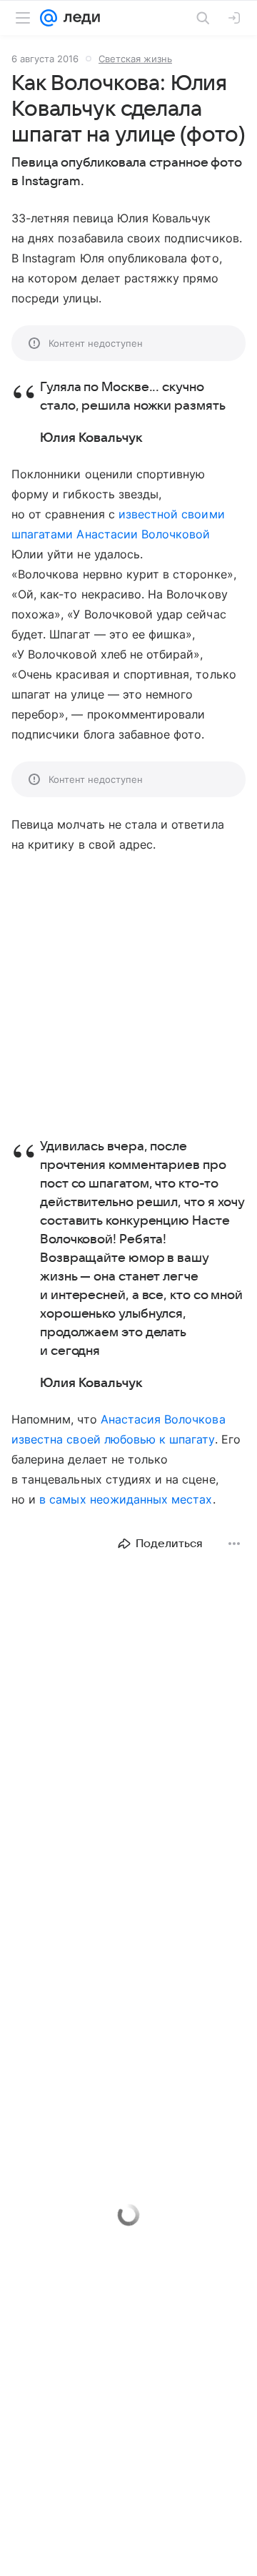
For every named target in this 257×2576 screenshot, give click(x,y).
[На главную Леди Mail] (79, 18)
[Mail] (49, 18)
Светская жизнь (135, 59)
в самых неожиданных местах (126, 1499)
